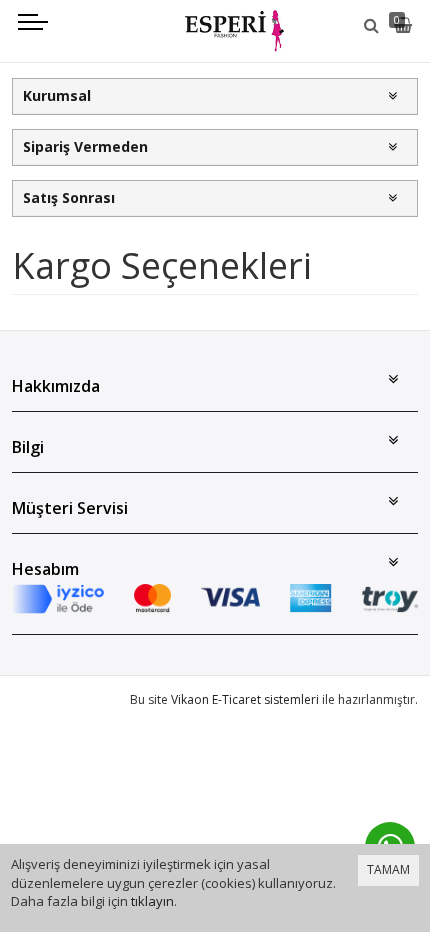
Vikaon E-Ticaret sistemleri (245, 699)
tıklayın (152, 901)
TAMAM (388, 869)
